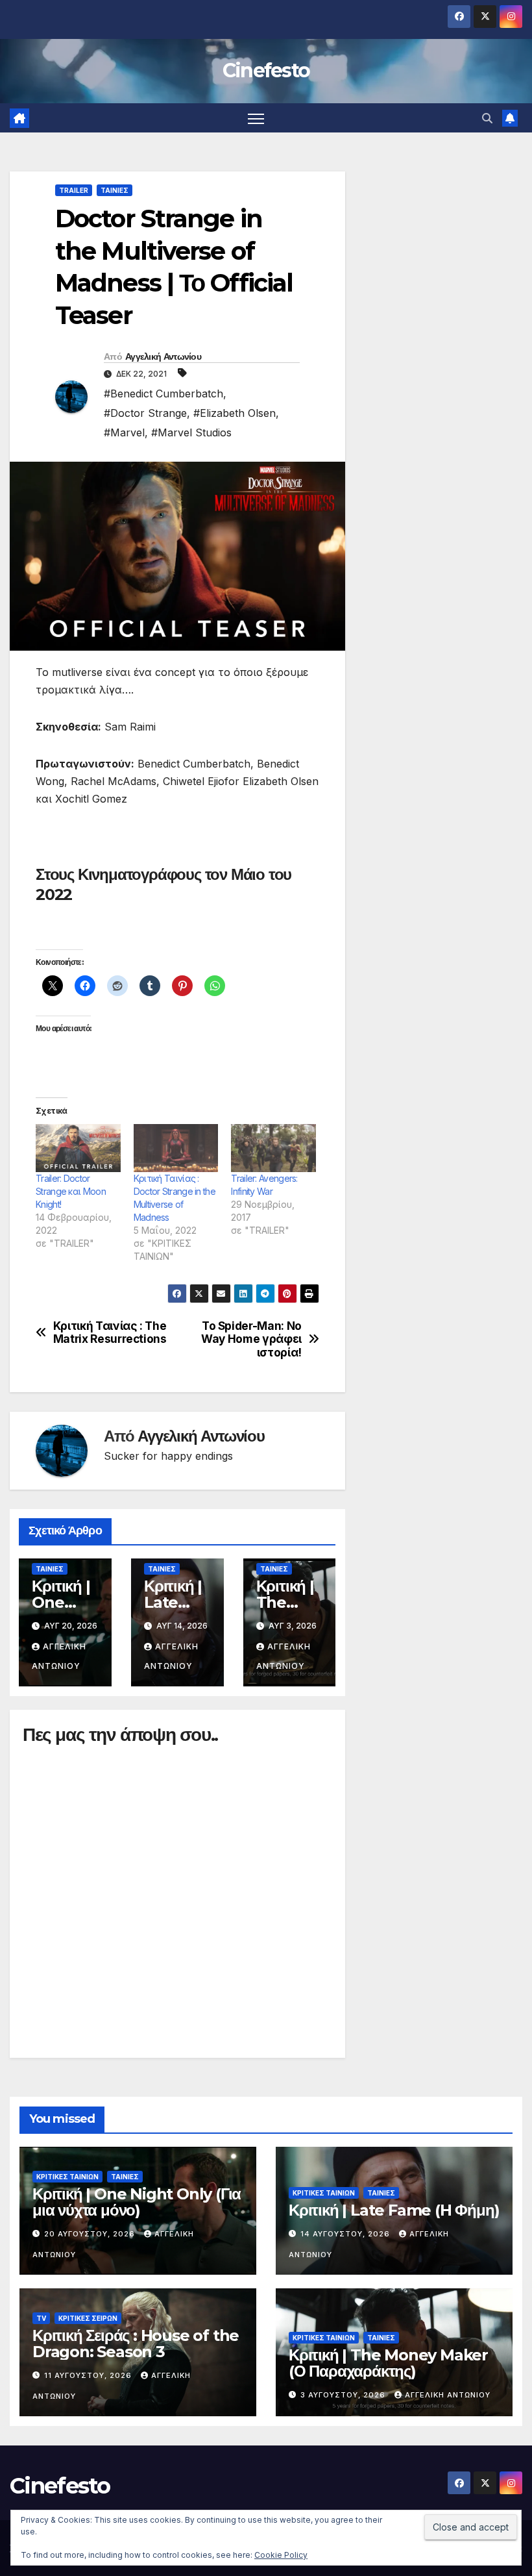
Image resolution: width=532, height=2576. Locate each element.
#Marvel (124, 432)
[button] (487, 118)
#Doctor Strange (145, 413)
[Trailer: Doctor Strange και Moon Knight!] (78, 1148)
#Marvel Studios (191, 432)
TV (41, 2318)
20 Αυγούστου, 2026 (91, 2234)
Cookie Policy (281, 2555)
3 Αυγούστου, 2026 (344, 2395)
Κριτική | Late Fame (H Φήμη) (394, 2210)
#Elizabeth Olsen (235, 413)
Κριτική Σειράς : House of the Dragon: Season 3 (136, 2344)
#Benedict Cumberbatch (163, 394)
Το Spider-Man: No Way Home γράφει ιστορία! (251, 1339)
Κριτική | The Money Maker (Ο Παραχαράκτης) (388, 2363)
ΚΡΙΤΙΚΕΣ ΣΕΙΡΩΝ (88, 2318)
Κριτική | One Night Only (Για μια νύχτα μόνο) (137, 2202)
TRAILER (74, 190)
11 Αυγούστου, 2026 (89, 2375)
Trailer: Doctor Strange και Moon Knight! (71, 1191)
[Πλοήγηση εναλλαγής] (256, 118)
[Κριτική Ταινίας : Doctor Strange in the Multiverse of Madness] (176, 1148)
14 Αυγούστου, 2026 (346, 2234)
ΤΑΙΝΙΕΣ (115, 190)
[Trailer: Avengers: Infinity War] (273, 1148)
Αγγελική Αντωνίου (163, 356)
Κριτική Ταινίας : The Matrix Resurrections (110, 1333)
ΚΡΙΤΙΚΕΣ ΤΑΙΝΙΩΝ (67, 2177)
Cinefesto (266, 70)
